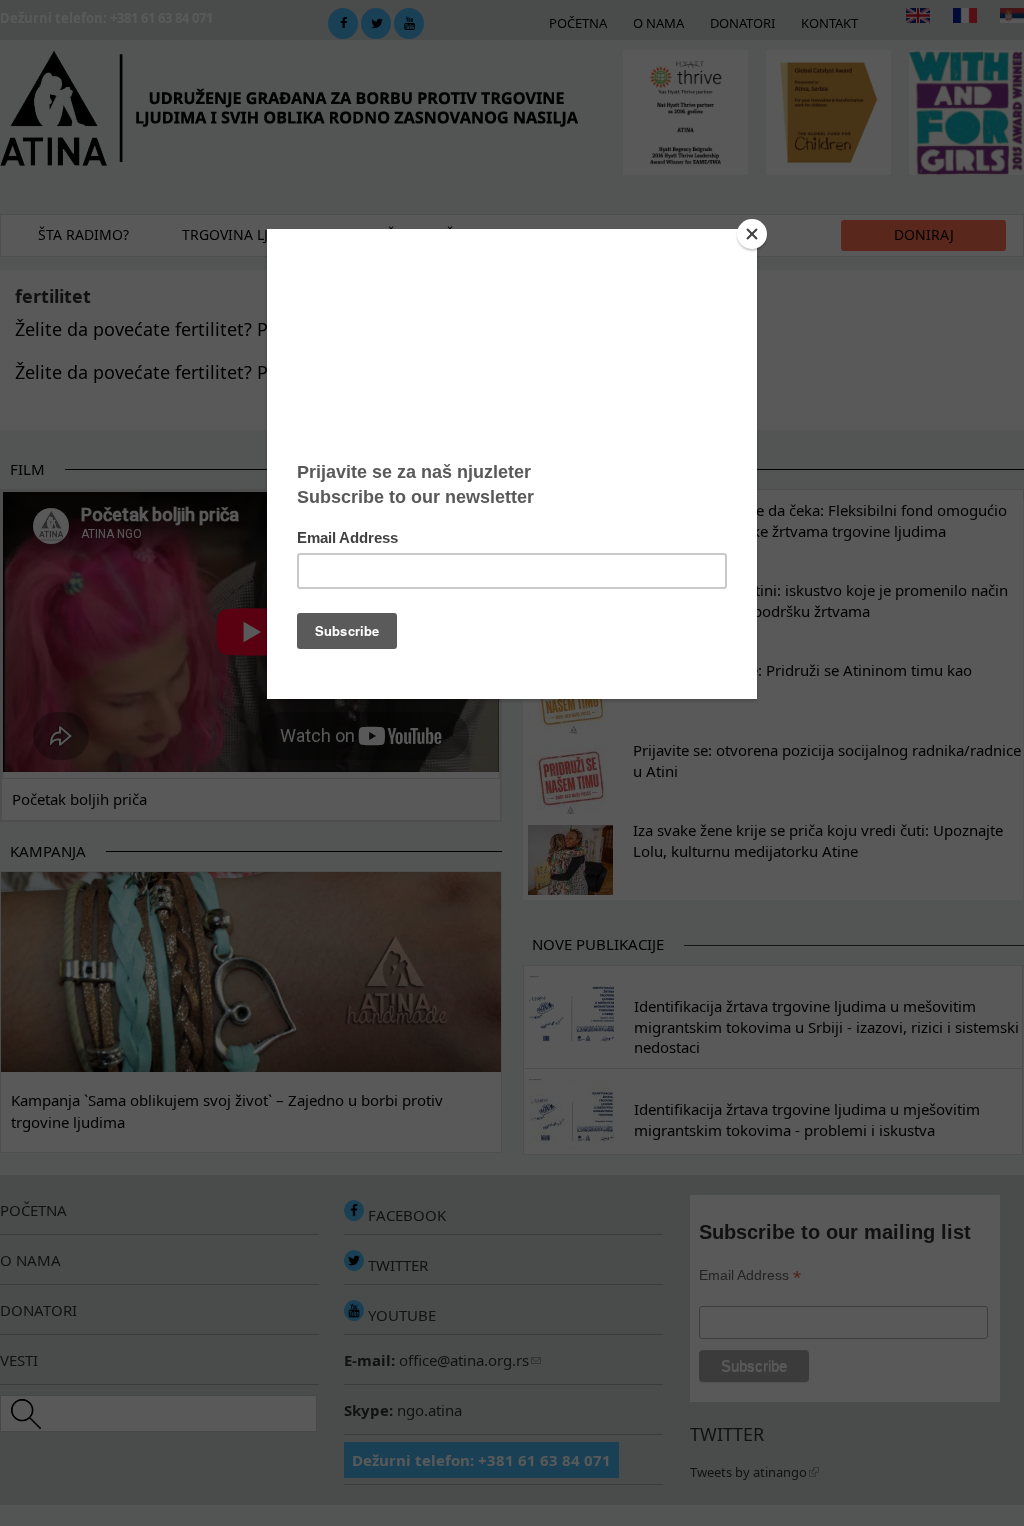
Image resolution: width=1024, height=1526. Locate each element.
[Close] (752, 234)
